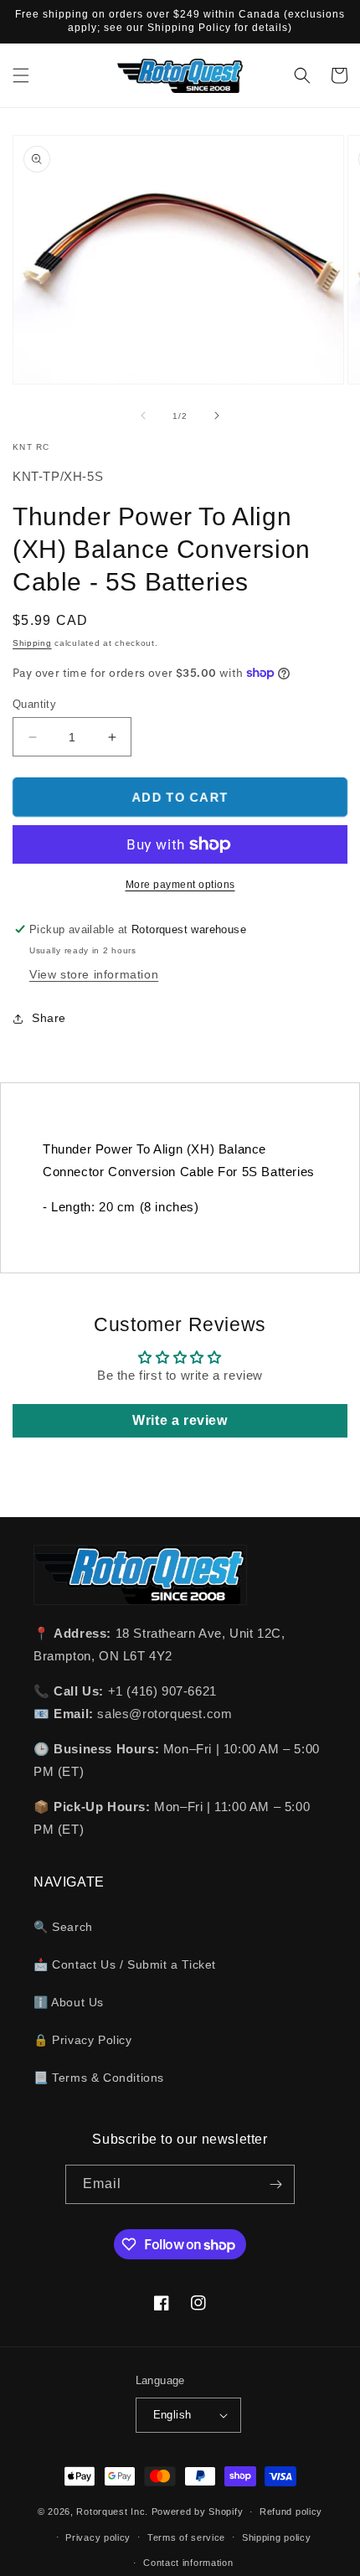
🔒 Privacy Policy (83, 2040)
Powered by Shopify (198, 2511)
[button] (21, 75)
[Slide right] (217, 416)
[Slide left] (143, 416)
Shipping (32, 643)
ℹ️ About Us (69, 2002)
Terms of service (186, 2537)
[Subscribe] (275, 2184)
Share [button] (49, 1018)
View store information (94, 974)
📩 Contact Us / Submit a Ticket (125, 1964)
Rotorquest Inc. (112, 2511)
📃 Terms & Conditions (99, 2078)
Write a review (180, 1420)
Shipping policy (277, 2537)
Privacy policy (98, 2537)
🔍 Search (63, 1927)
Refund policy (291, 2511)
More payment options (180, 885)
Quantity (34, 704)
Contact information (188, 2563)
